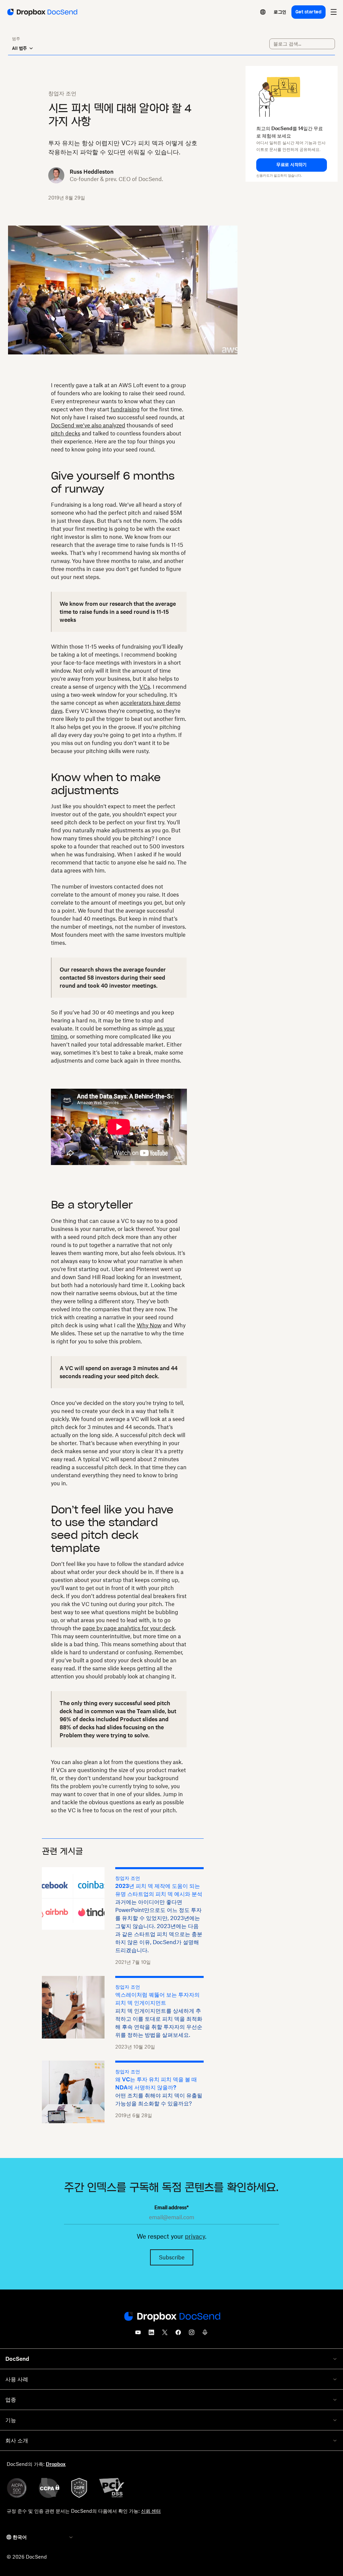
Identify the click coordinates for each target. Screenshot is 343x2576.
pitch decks (66, 433)
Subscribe (172, 2257)
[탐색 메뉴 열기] (334, 12)
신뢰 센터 (151, 2511)
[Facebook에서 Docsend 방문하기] (178, 2334)
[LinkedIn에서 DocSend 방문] (151, 2334)
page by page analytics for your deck (129, 1628)
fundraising (125, 409)
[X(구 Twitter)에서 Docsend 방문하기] (165, 2334)
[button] (292, 165)
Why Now (149, 1325)
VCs (145, 687)
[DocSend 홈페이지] (171, 2317)
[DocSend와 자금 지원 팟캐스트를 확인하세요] (205, 2334)
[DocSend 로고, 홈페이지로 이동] (42, 12)
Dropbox (56, 2464)
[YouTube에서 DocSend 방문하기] (138, 2334)
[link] (280, 12)
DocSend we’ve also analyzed (88, 425)
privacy (195, 2236)
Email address (171, 2207)
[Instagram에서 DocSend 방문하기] (192, 2334)
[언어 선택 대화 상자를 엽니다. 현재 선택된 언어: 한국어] (263, 12)
